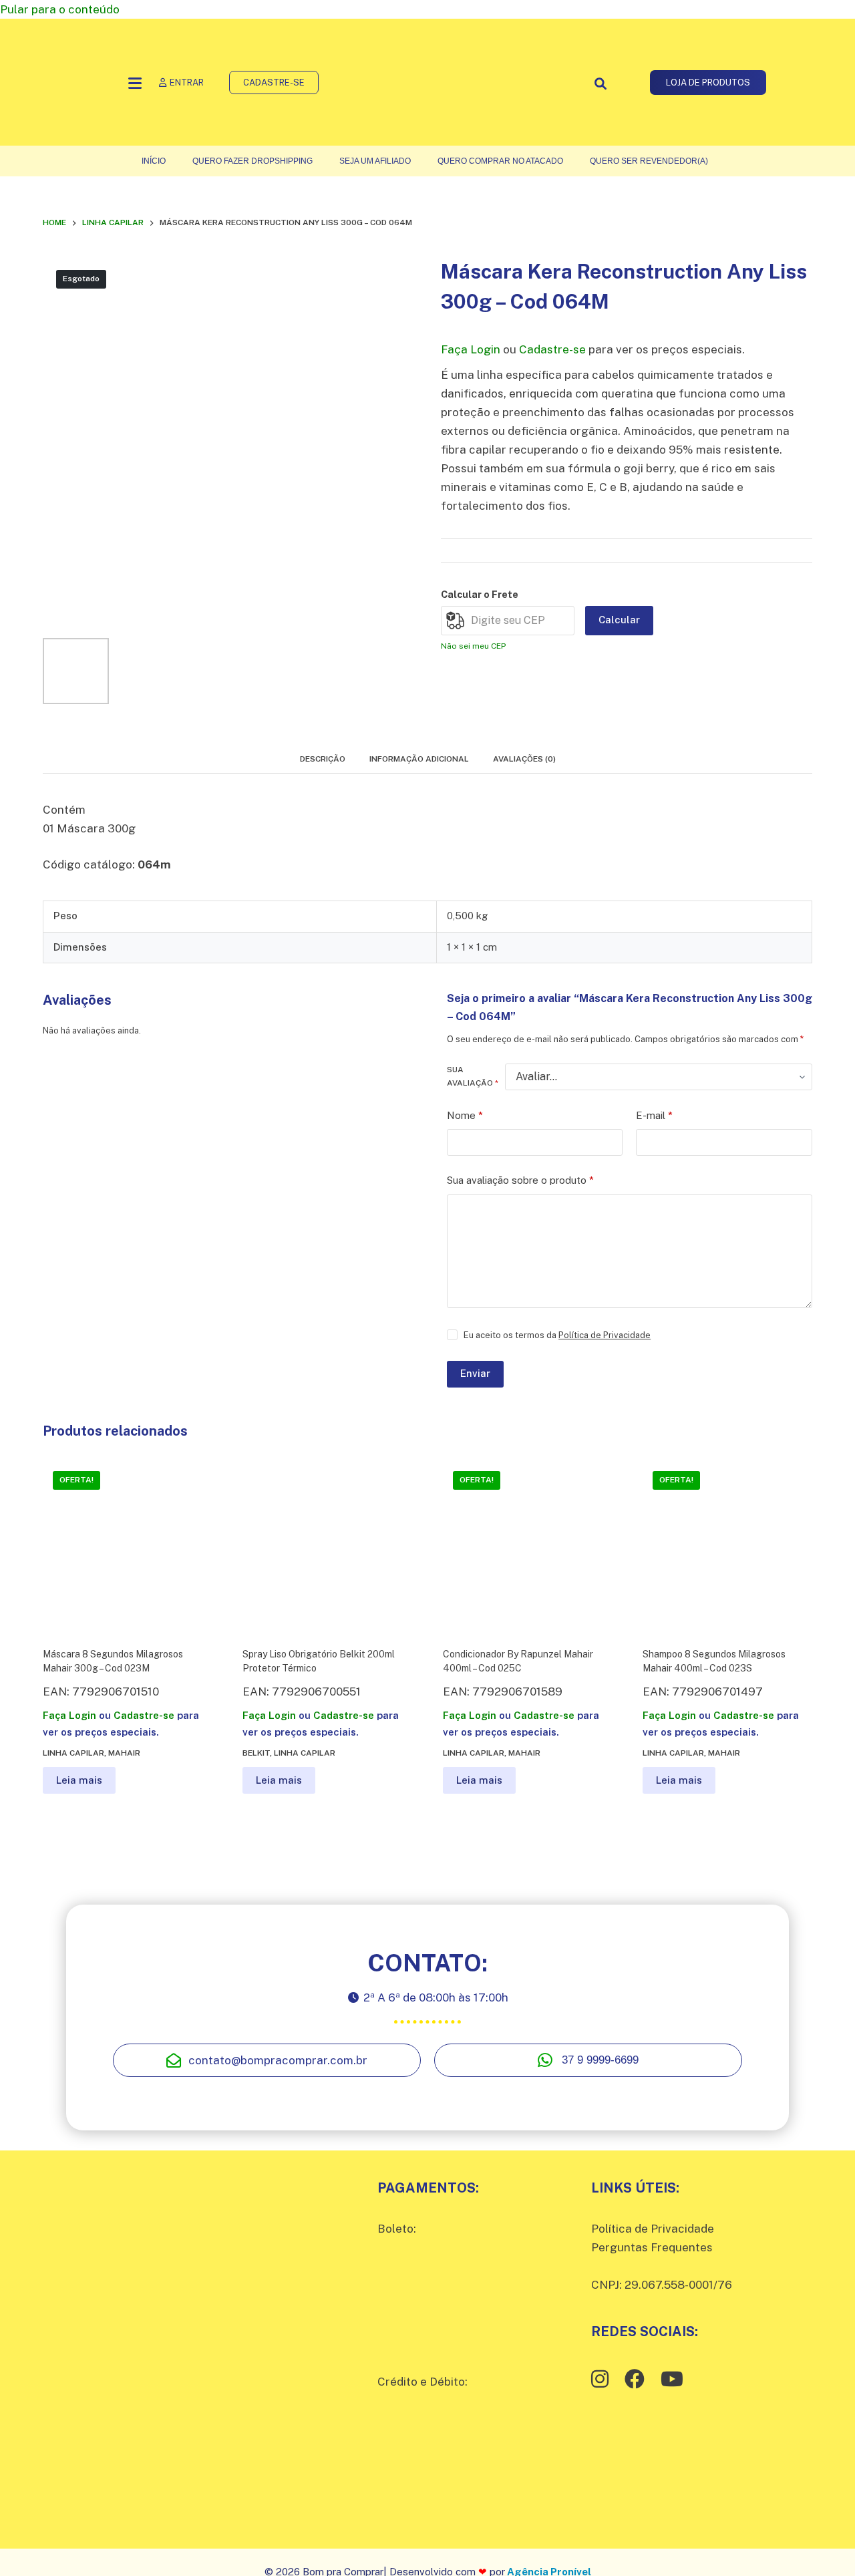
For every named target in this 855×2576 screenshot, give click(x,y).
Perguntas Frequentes (652, 2247)
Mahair (124, 1753)
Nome (465, 1115)
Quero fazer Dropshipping (252, 161)
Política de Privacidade (605, 1335)
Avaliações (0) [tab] (524, 759)
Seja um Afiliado (375, 161)
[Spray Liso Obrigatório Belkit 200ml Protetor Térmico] (327, 1546)
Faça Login (471, 349)
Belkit (256, 1753)
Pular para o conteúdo (60, 9)
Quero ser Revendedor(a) (649, 161)
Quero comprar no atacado (500, 161)
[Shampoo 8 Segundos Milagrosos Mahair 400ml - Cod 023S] (727, 1546)
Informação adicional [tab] (419, 759)
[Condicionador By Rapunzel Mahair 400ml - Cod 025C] (528, 1546)
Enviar (475, 1373)
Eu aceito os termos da (557, 1335)
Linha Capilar (73, 1753)
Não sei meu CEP (473, 646)
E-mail (654, 1115)
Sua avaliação (473, 1076)
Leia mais (79, 1780)
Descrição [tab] (323, 759)
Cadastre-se (552, 349)
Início (154, 161)
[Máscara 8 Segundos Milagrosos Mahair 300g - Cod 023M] (128, 1546)
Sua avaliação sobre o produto (520, 1180)
